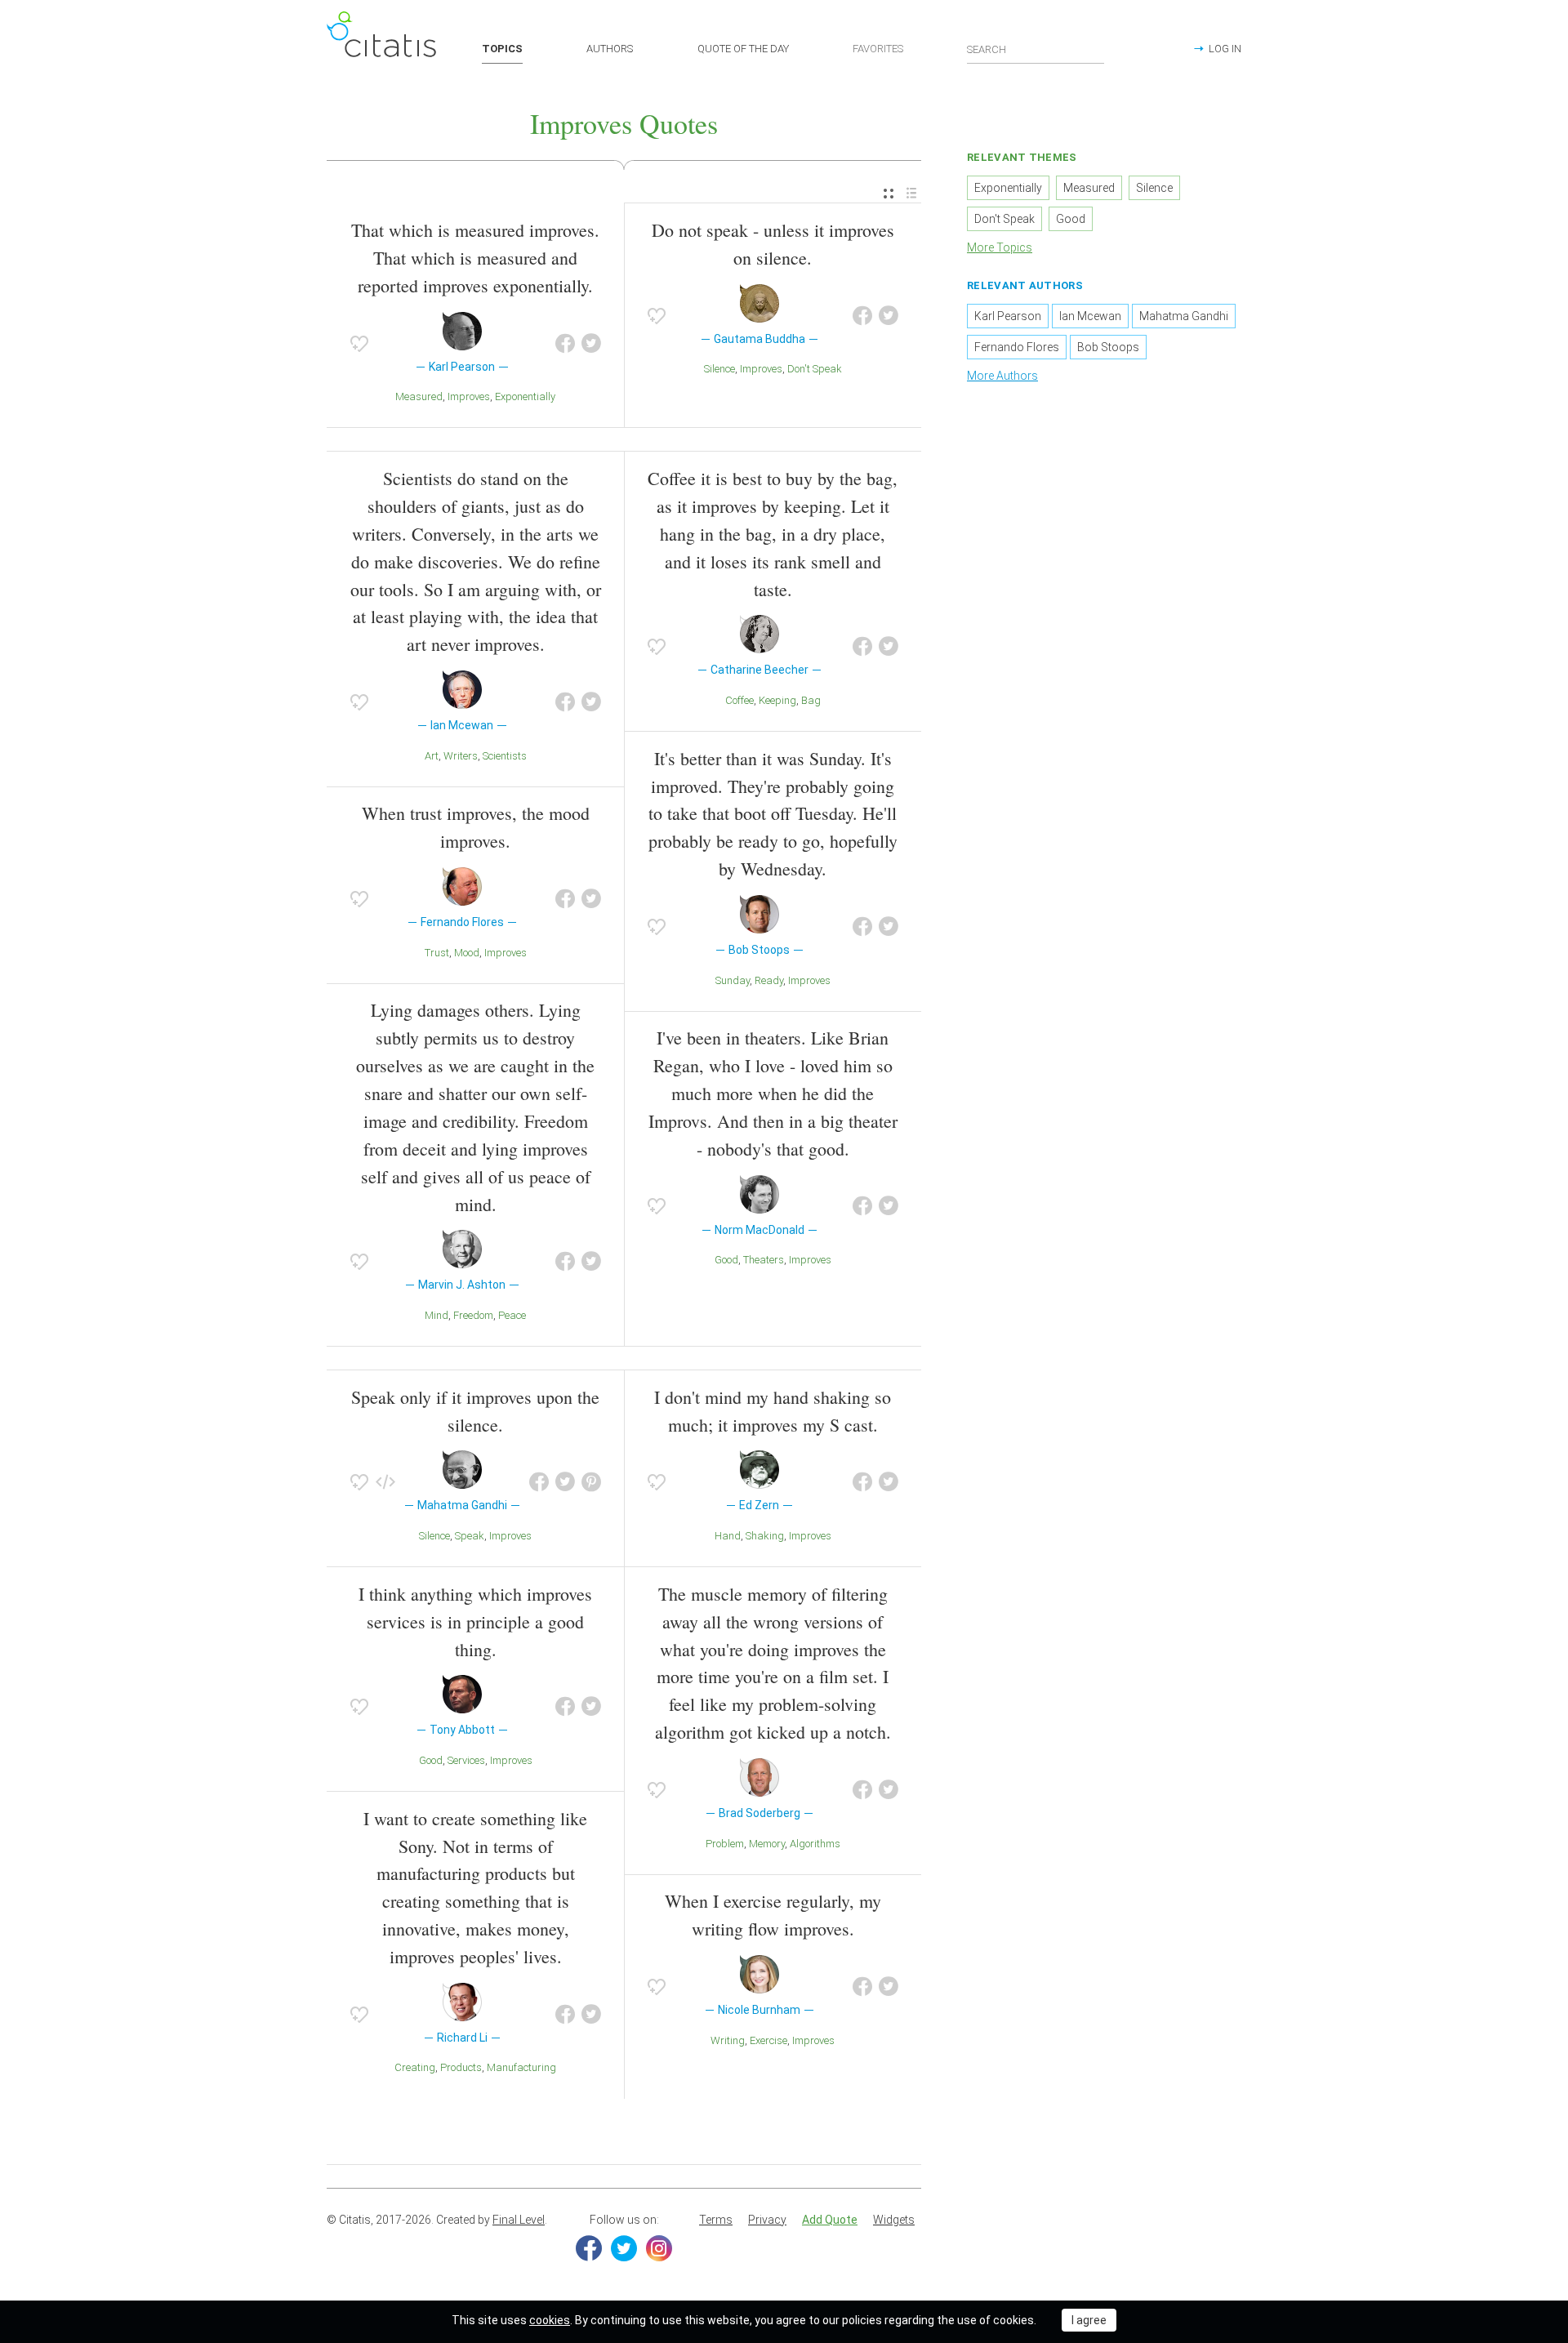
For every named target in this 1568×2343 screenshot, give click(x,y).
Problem (725, 1844)
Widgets (894, 2220)
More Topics (1000, 247)
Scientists (505, 756)
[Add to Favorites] (359, 344)
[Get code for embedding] (385, 1482)
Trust (437, 953)
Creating (415, 2067)
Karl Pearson (1008, 316)
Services (466, 1760)
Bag (811, 700)
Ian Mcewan (1090, 316)
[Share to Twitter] (591, 344)
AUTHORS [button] (610, 49)
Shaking (765, 1536)
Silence (719, 369)
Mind (437, 1315)
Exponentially (525, 396)
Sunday (733, 980)
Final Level (519, 2220)
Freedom (473, 1315)
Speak (470, 1536)
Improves (469, 396)
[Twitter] (624, 2248)
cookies (550, 2320)
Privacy (767, 2220)
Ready (769, 980)
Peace (512, 1315)
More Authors (1002, 376)
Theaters (764, 1260)
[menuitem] (889, 194)
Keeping (777, 700)
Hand (728, 1536)
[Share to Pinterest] (591, 1482)
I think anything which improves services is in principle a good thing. (475, 1621)
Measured (419, 396)
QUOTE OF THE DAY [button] (743, 49)
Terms (716, 2220)
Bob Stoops (1108, 347)
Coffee (739, 700)
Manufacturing (521, 2067)
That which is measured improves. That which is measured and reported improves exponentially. (475, 258)
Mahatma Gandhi (1184, 316)
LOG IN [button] (1225, 49)
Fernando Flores (1017, 347)
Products (461, 2067)
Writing (728, 2040)
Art (432, 756)
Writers (461, 756)
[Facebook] (589, 2248)
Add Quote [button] (830, 2220)
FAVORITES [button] (878, 49)
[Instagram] (659, 2248)
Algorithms (815, 1844)
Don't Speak (815, 369)
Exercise (768, 2040)
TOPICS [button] (502, 49)
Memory (767, 1844)
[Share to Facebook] (565, 344)
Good (726, 1260)
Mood (467, 953)
